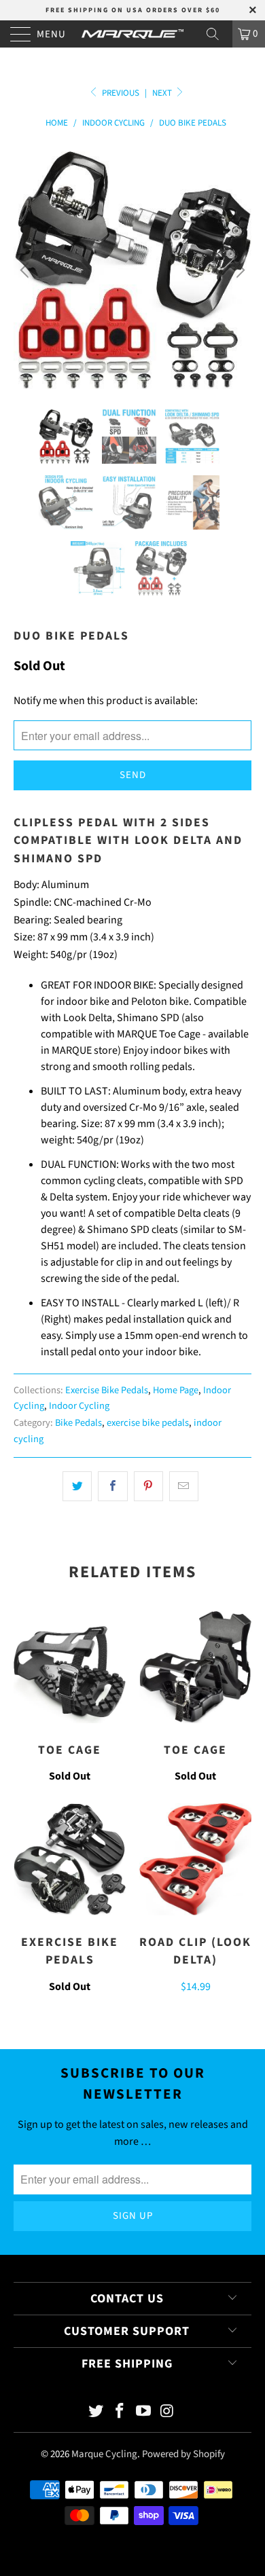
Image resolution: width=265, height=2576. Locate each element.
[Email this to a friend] (184, 1486)
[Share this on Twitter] (77, 1486)
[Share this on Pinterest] (148, 1486)
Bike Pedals (78, 1423)
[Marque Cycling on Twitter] (96, 2413)
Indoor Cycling (79, 1406)
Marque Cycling (104, 2454)
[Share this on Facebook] (112, 1486)
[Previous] (26, 270)
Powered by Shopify (183, 2454)
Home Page (176, 1390)
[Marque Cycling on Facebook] (120, 2413)
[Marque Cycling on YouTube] (144, 2413)
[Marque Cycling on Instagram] (167, 2413)
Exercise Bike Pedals (107, 1390)
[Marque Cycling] (133, 34)
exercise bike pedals (148, 1423)
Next (163, 93)
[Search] (217, 34)
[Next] (238, 270)
